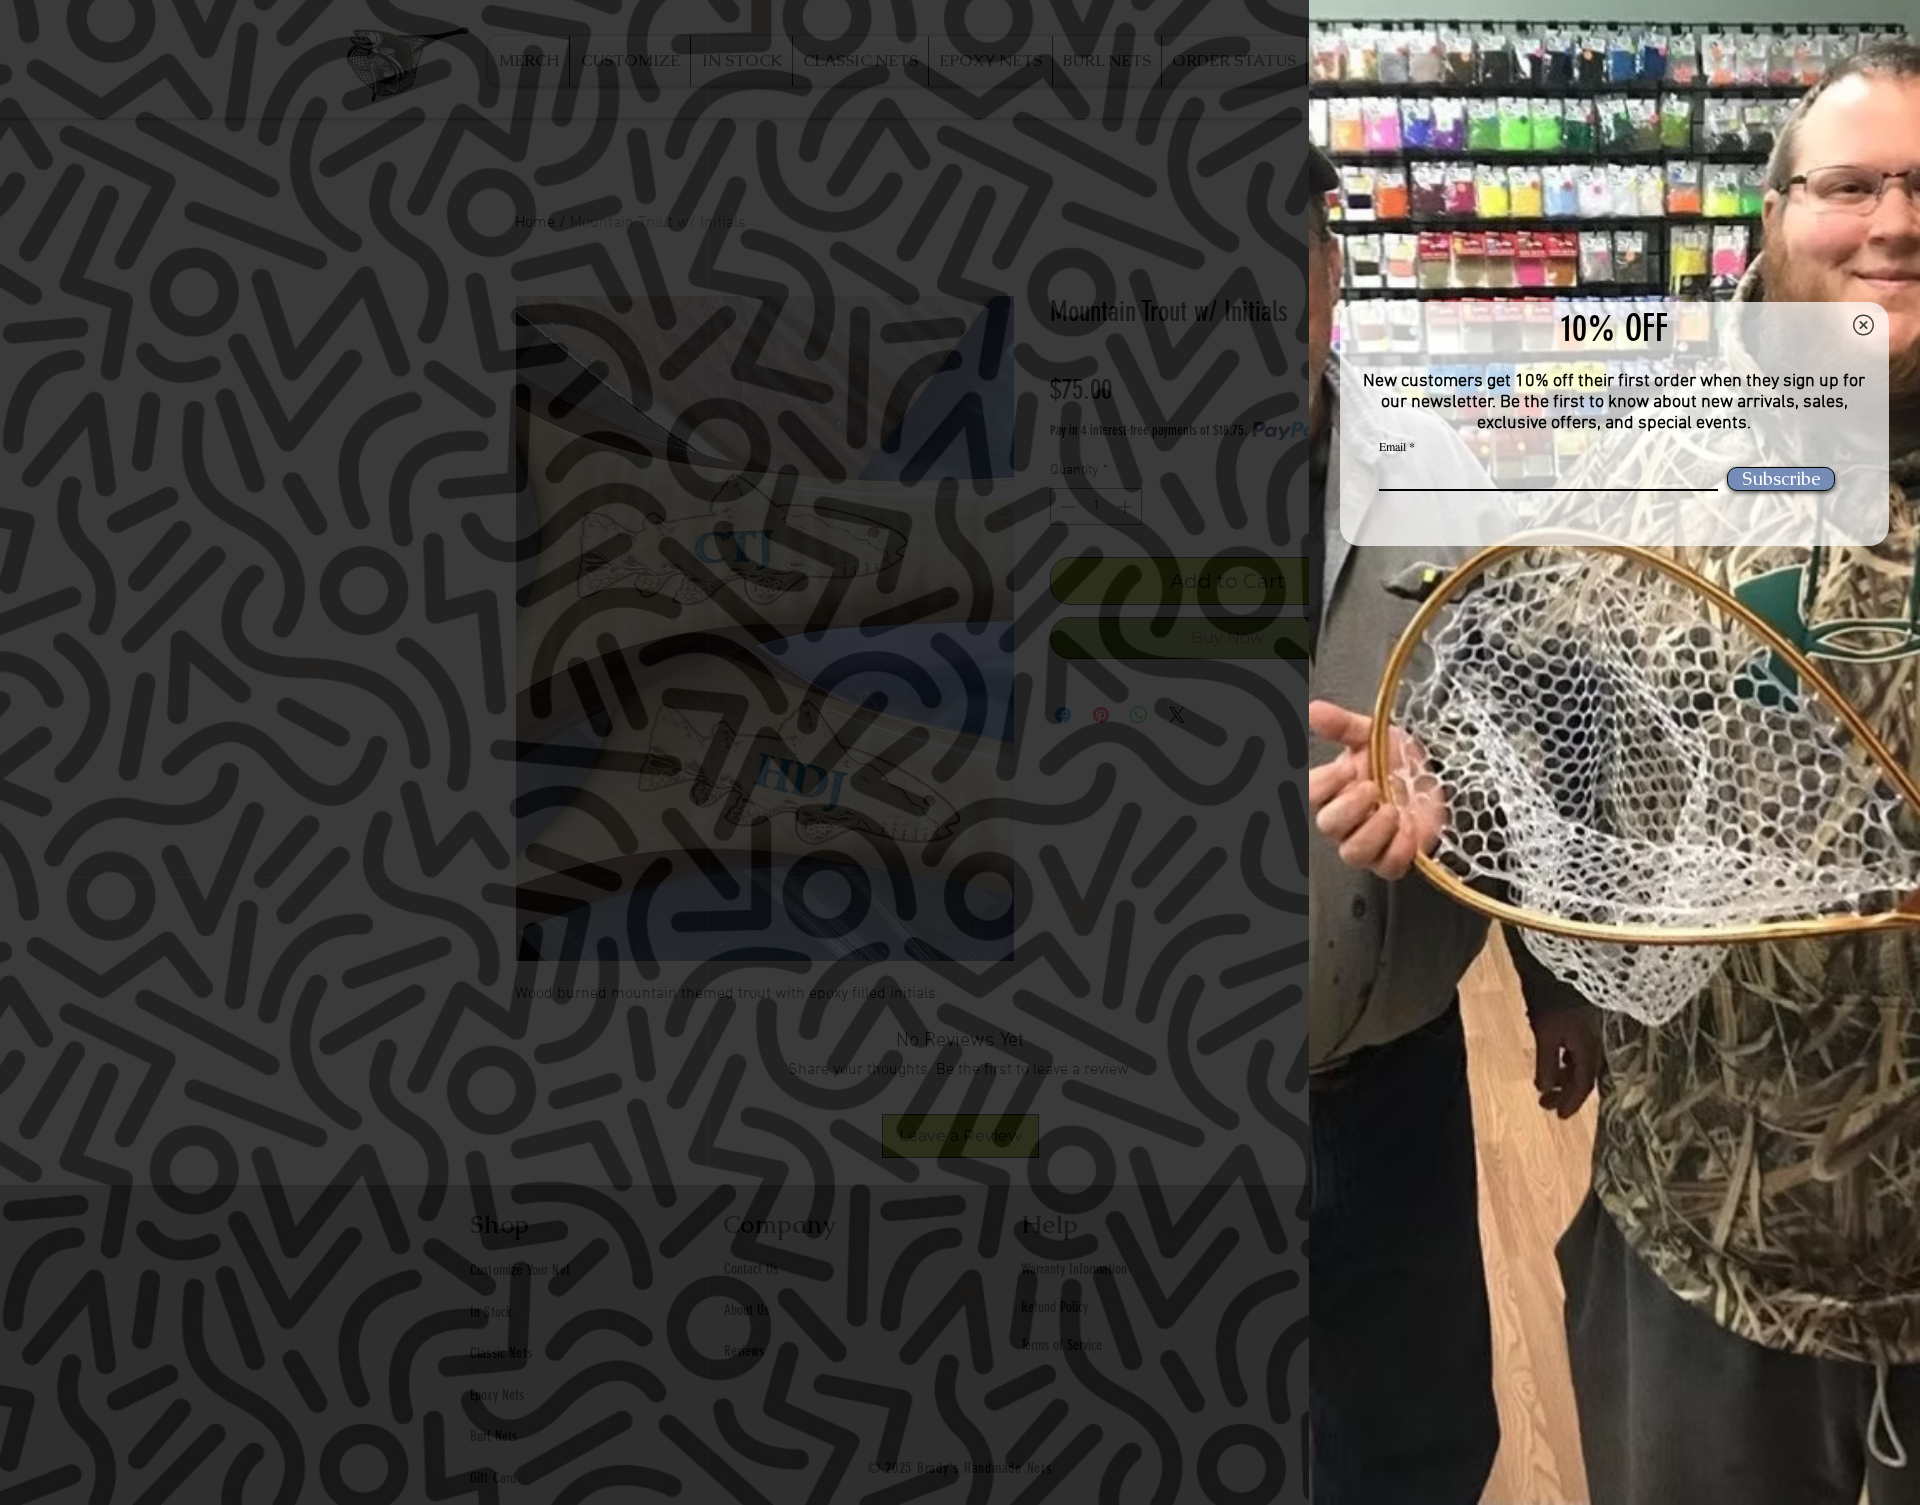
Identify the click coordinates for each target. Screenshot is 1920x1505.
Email (1392, 446)
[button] (1863, 325)
